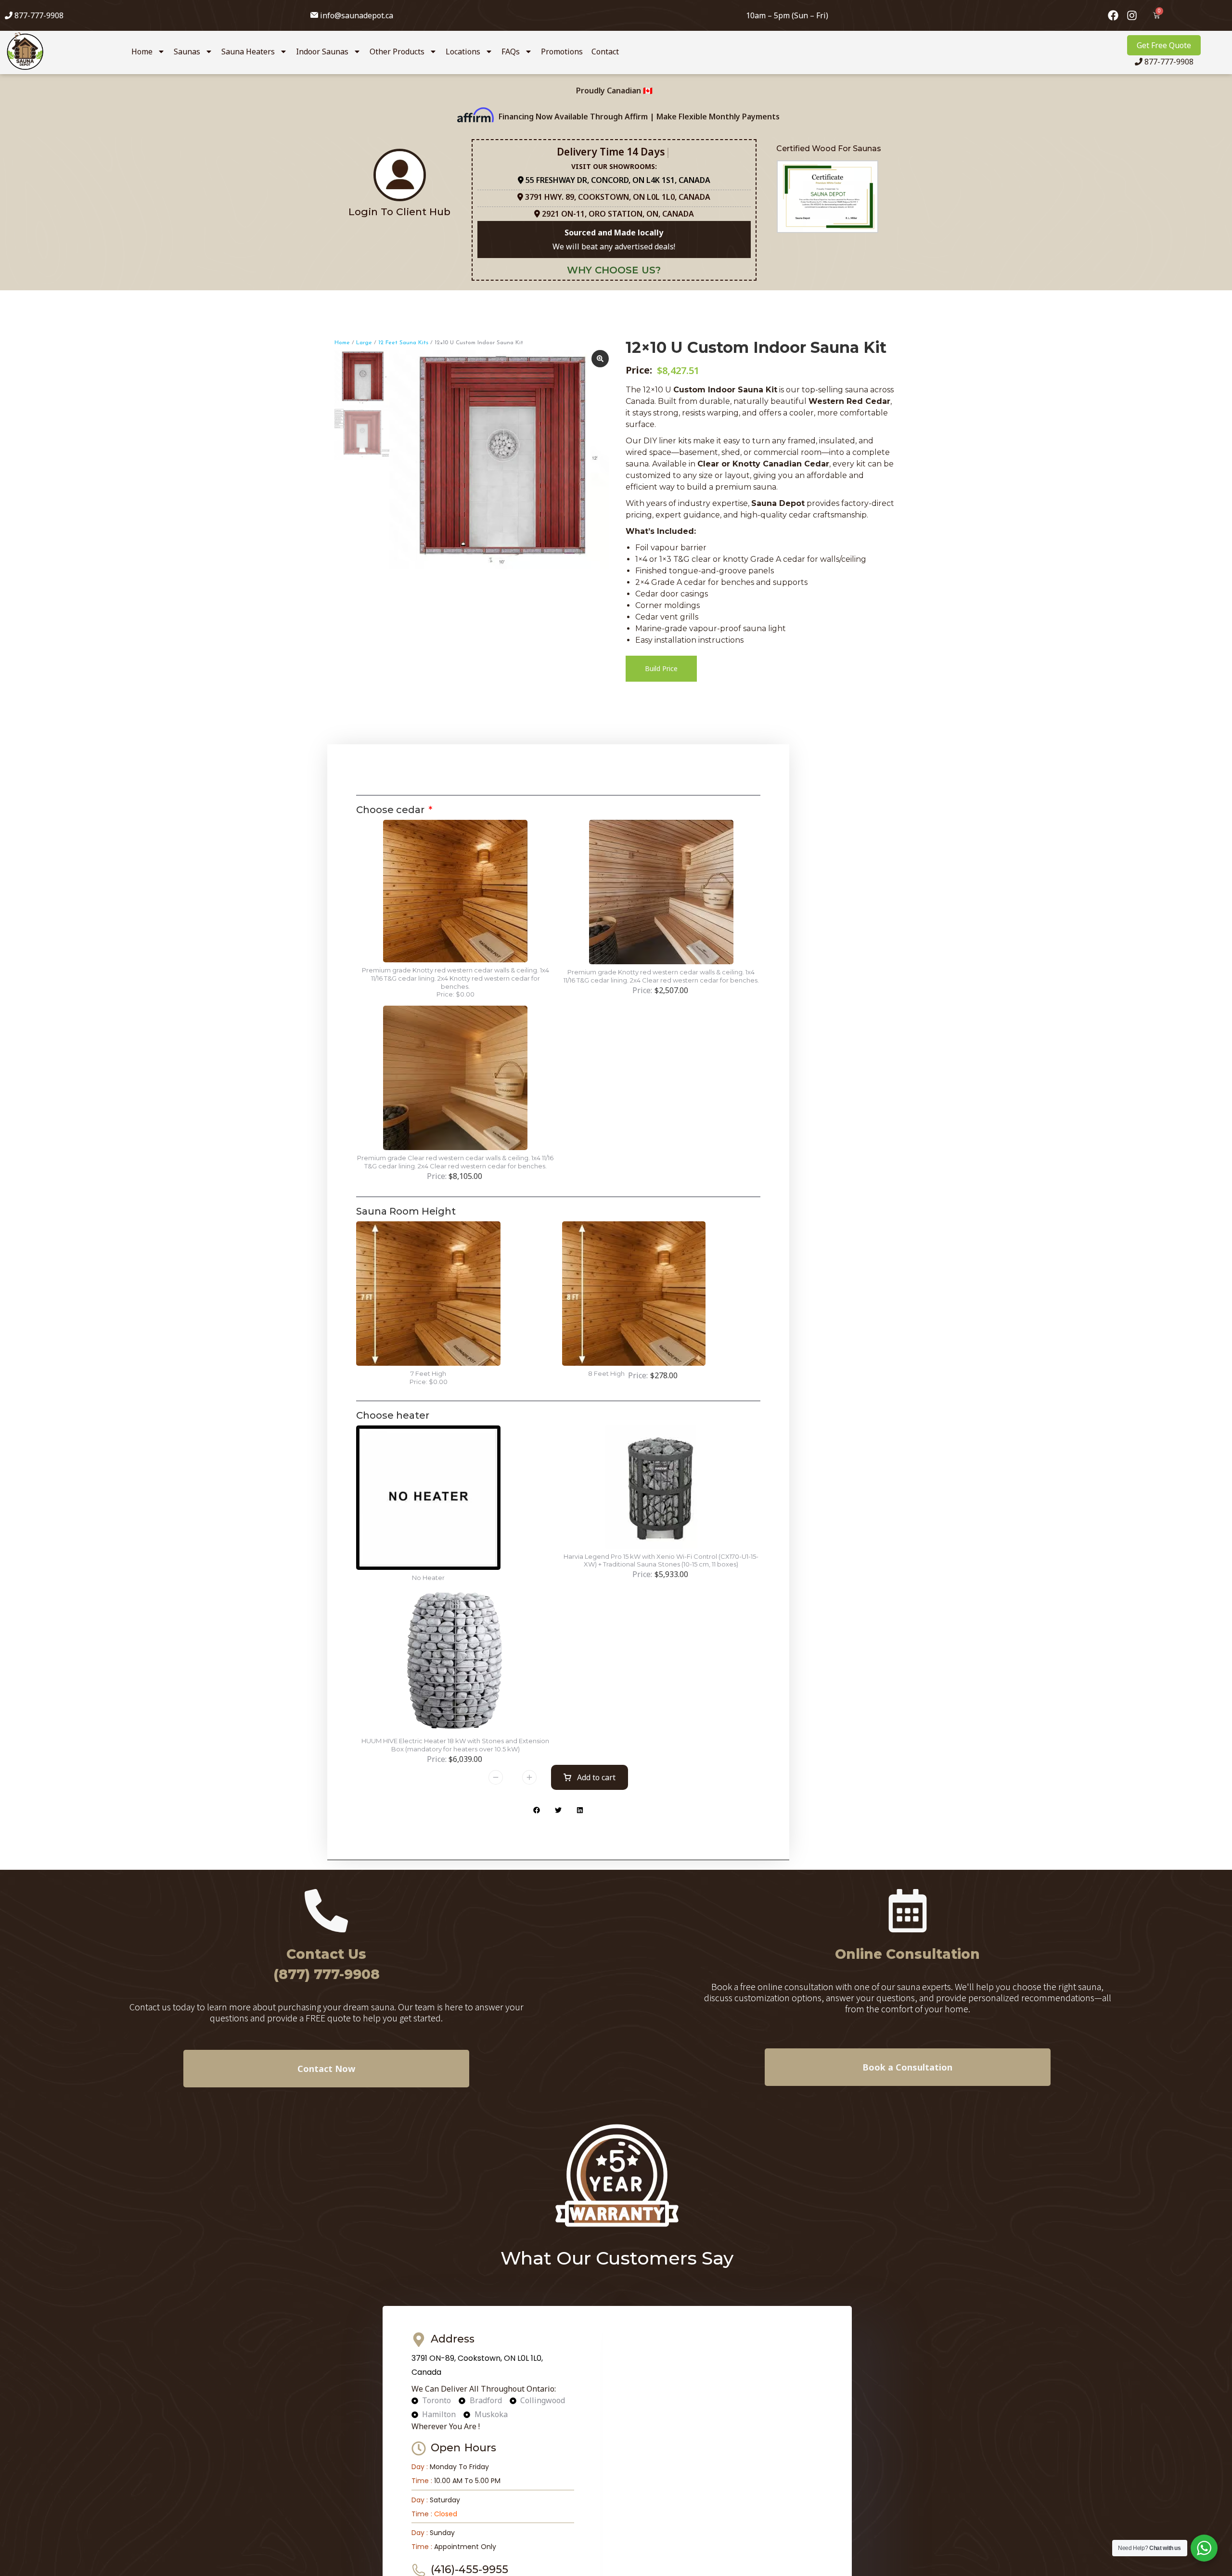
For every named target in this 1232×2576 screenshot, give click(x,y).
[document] (616, 1288)
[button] (757, 1138)
